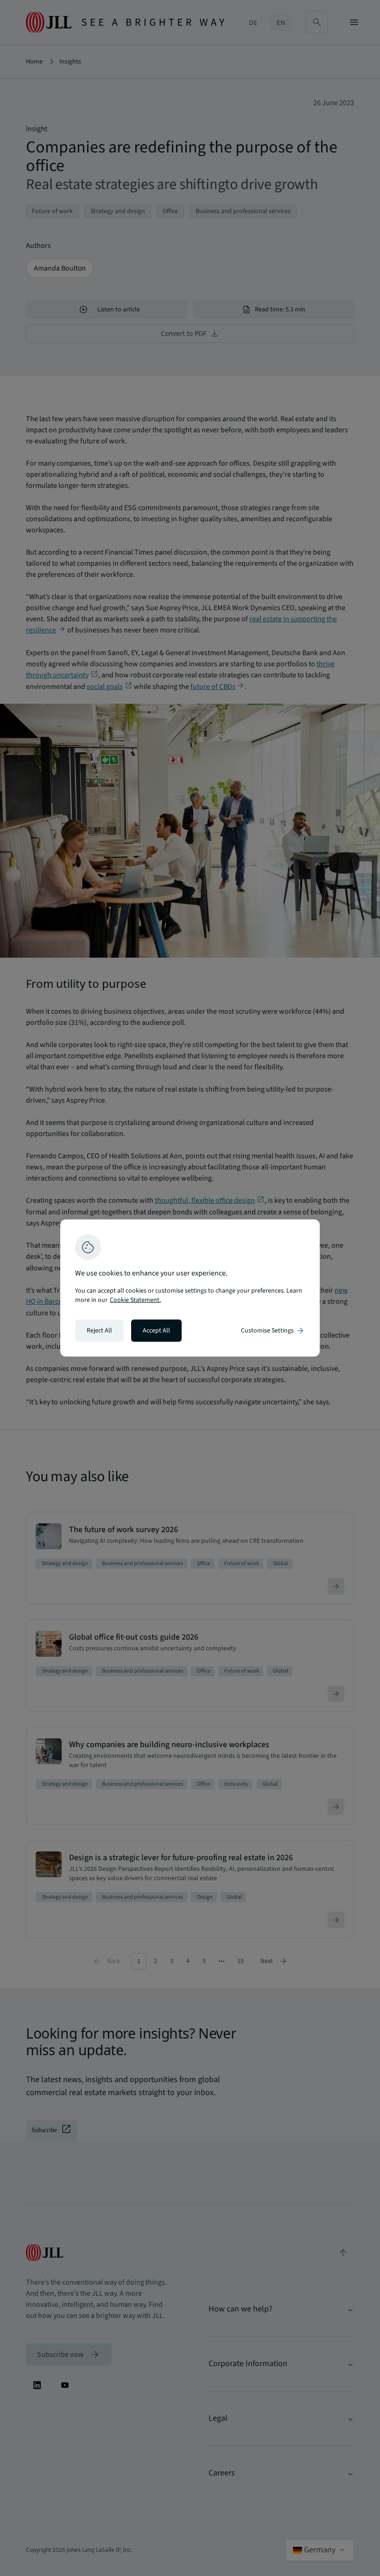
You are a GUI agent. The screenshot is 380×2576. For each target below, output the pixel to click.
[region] (190, 1288)
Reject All (99, 1331)
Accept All (156, 1331)
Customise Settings (273, 1331)
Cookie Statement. (135, 1300)
